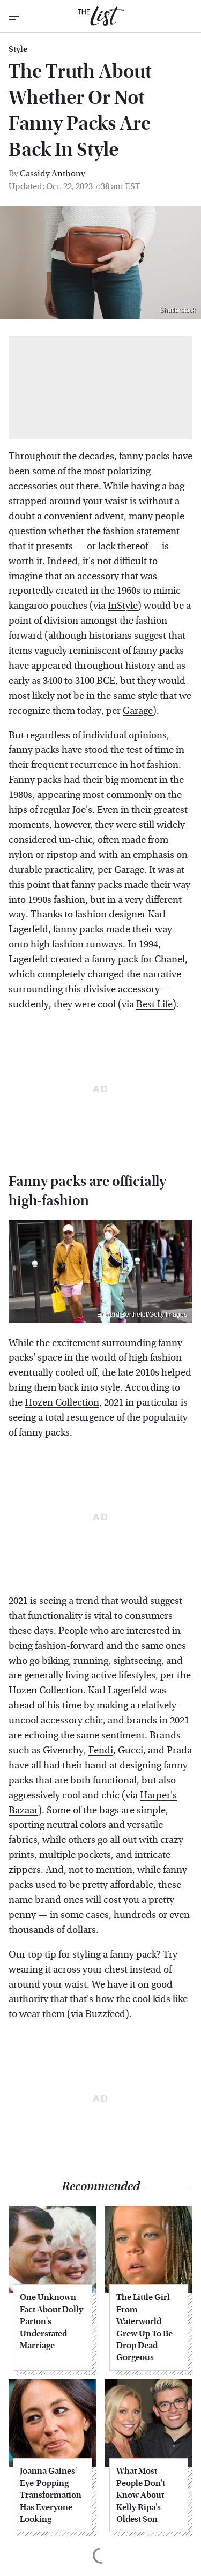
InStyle (123, 606)
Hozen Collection (62, 1403)
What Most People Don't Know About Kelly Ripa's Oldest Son (141, 2495)
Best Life (154, 1005)
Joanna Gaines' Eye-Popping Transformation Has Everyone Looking (51, 2495)
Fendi (101, 1750)
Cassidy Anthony (53, 173)
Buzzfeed (105, 2014)
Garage (138, 711)
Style (18, 49)
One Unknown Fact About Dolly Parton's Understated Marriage (51, 2321)
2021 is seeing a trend (54, 1601)
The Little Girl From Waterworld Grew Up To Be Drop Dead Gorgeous (144, 2327)
